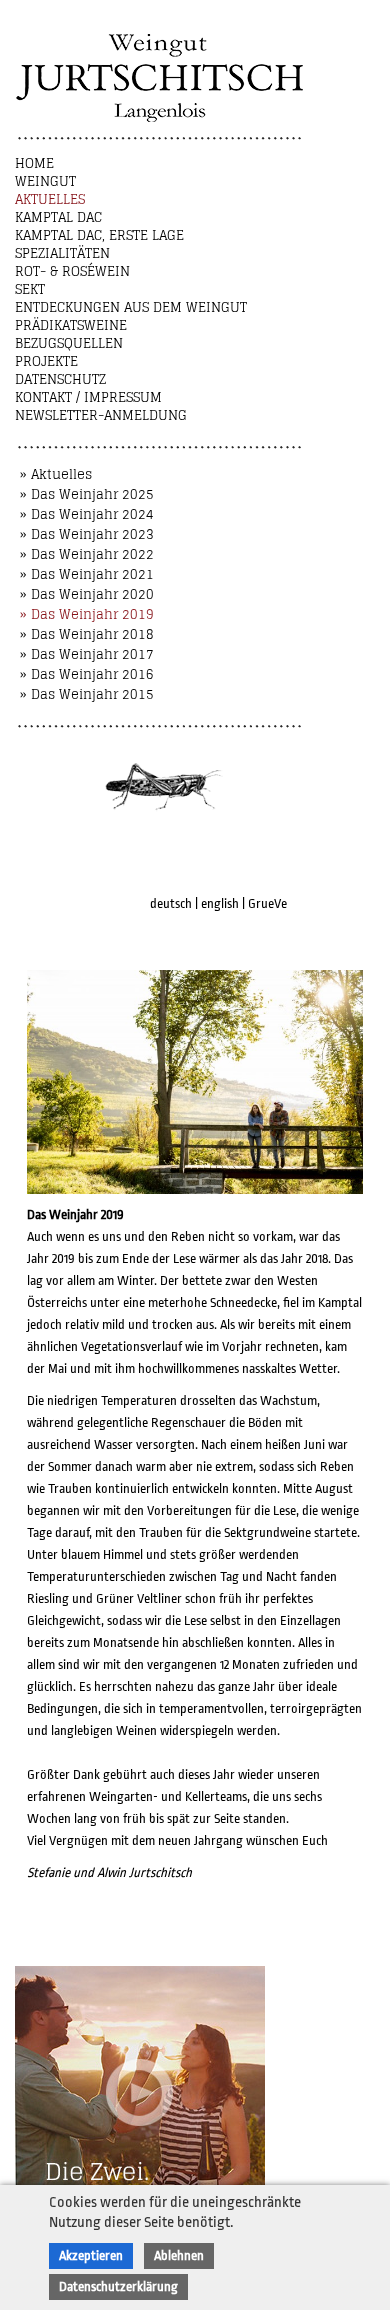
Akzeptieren (91, 2255)
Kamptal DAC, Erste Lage (99, 235)
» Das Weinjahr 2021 (87, 574)
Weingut (45, 181)
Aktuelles (50, 199)
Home (34, 163)
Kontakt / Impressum (88, 397)
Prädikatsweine (71, 325)
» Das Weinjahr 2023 (87, 534)
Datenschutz (60, 379)
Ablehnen (179, 2255)
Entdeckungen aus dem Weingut (131, 307)
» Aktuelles (56, 474)
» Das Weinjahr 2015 (87, 694)
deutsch (171, 903)
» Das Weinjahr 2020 (87, 594)
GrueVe (267, 903)
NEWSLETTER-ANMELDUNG (101, 415)
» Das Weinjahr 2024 (87, 514)
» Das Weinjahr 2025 (87, 494)
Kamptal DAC (58, 217)
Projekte (46, 361)
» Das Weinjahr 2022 (87, 554)
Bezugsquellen (69, 343)
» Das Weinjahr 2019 (87, 614)
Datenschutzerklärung (118, 2286)
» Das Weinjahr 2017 (87, 654)
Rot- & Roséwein (72, 271)
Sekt (30, 289)
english (220, 903)
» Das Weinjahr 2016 (87, 674)
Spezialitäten (62, 253)
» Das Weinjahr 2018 (87, 634)
